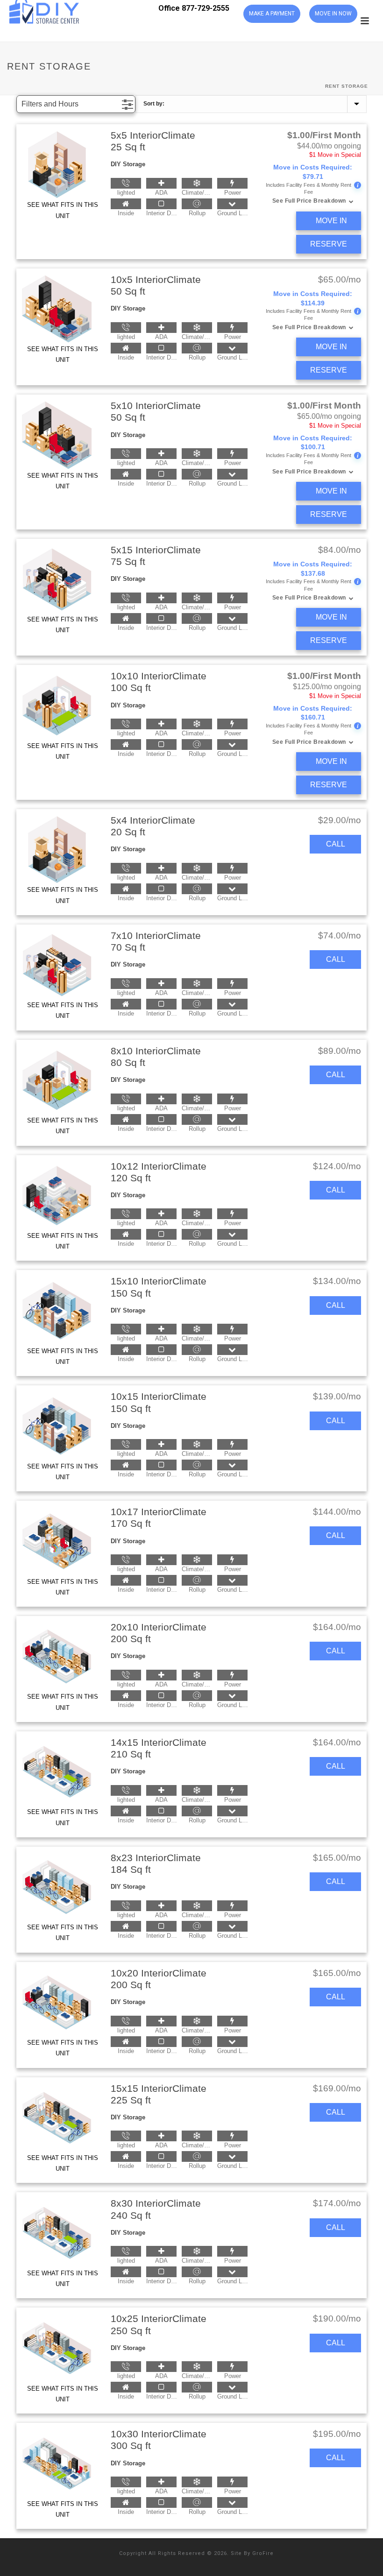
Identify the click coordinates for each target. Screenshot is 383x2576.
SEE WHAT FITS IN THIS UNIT (63, 210)
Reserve (329, 244)
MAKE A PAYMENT (272, 14)
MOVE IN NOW (333, 14)
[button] (76, 104)
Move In (331, 221)
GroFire (263, 2553)
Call (336, 844)
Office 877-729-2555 (194, 8)
